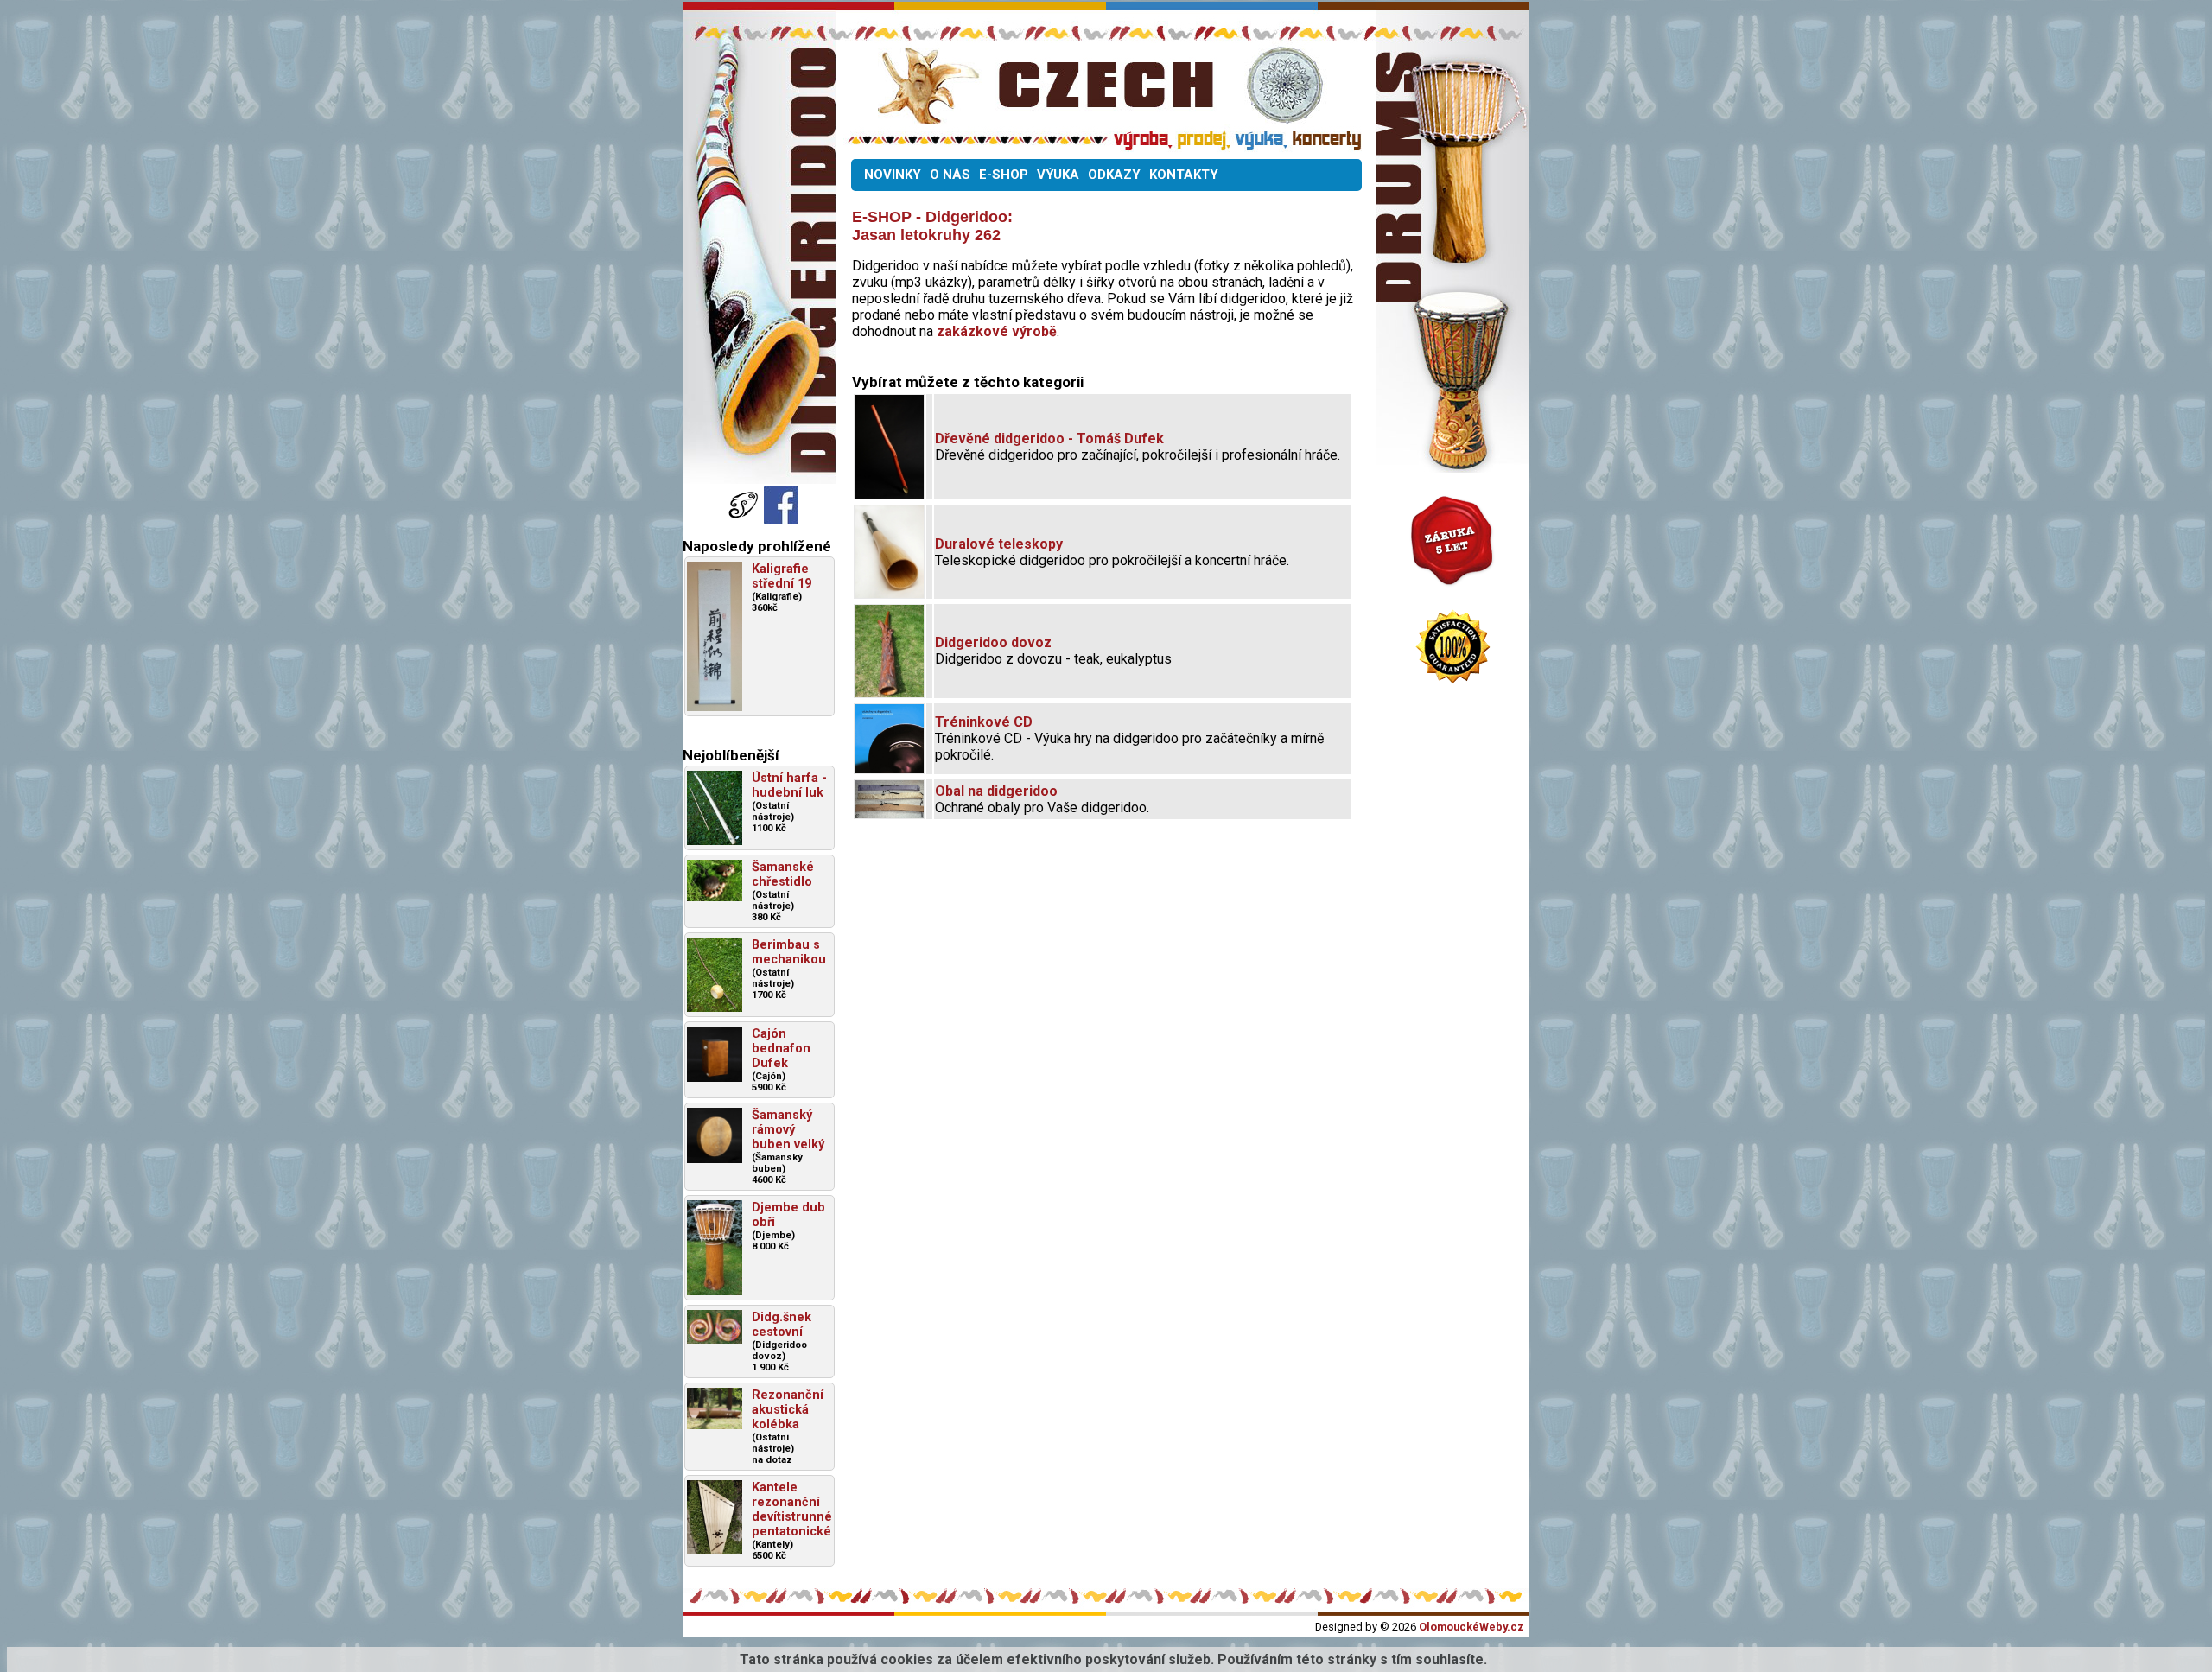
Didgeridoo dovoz (993, 642)
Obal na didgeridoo (996, 791)
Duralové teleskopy (999, 544)
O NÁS (950, 175)
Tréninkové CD (984, 722)
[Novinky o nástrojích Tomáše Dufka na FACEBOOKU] (745, 520)
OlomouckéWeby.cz (1471, 1627)
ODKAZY (1114, 175)
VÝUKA (1058, 175)
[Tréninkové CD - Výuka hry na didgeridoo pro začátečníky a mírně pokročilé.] (889, 769)
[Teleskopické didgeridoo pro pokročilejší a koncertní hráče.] (889, 593)
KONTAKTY (1184, 175)
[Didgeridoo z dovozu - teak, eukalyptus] (889, 693)
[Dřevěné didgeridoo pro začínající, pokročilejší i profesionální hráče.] (889, 494)
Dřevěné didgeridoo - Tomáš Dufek (1049, 439)
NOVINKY (893, 175)
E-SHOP (1004, 175)
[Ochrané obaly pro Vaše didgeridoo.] (889, 814)
